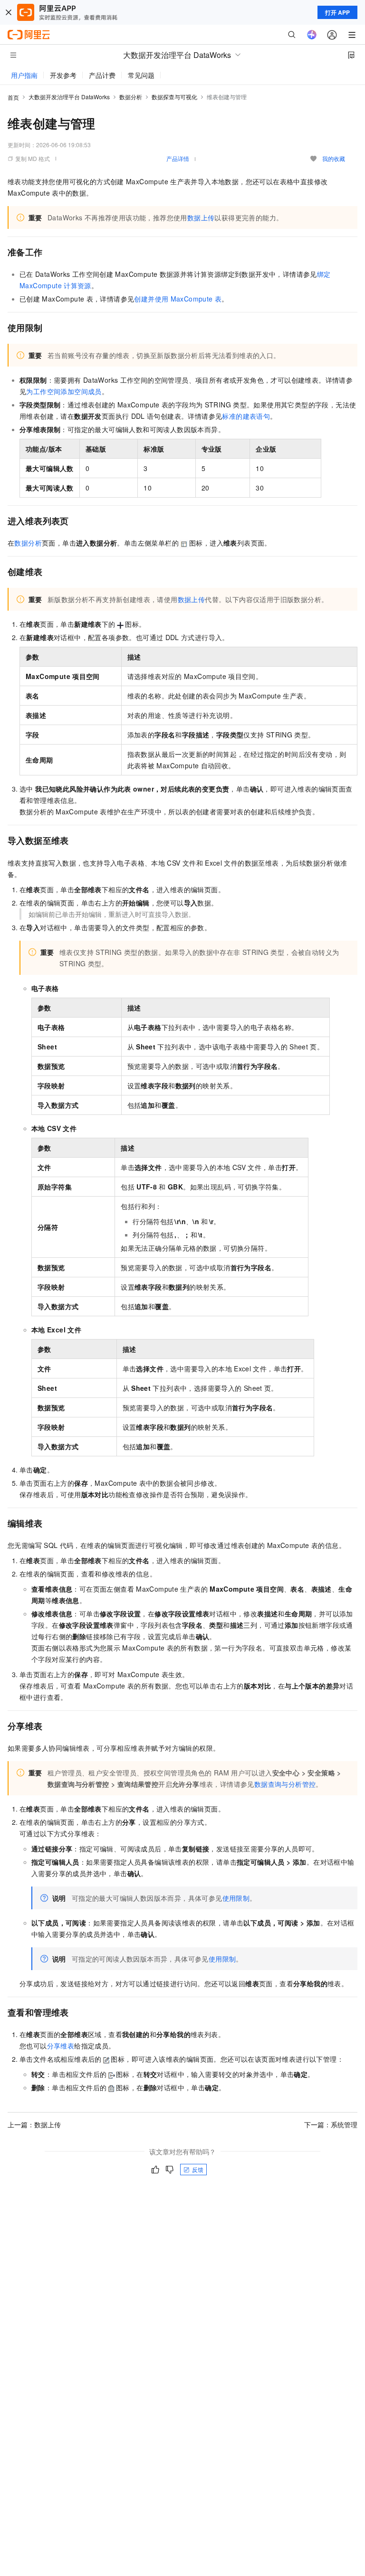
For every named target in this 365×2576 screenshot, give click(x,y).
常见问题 (141, 75)
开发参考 (63, 75)
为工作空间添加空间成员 (64, 391)
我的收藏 (334, 158)
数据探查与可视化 (174, 97)
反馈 (198, 2169)
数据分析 (131, 97)
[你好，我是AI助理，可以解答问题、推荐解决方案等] (312, 35)
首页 (13, 97)
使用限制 (236, 1898)
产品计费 (102, 75)
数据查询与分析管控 (285, 1784)
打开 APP (337, 12)
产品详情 (178, 158)
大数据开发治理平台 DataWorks (69, 97)
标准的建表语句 (246, 416)
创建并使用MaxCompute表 (178, 299)
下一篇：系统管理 (331, 2124)
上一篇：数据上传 (34, 2124)
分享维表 (61, 2046)
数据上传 (201, 217)
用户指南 (24, 75)
